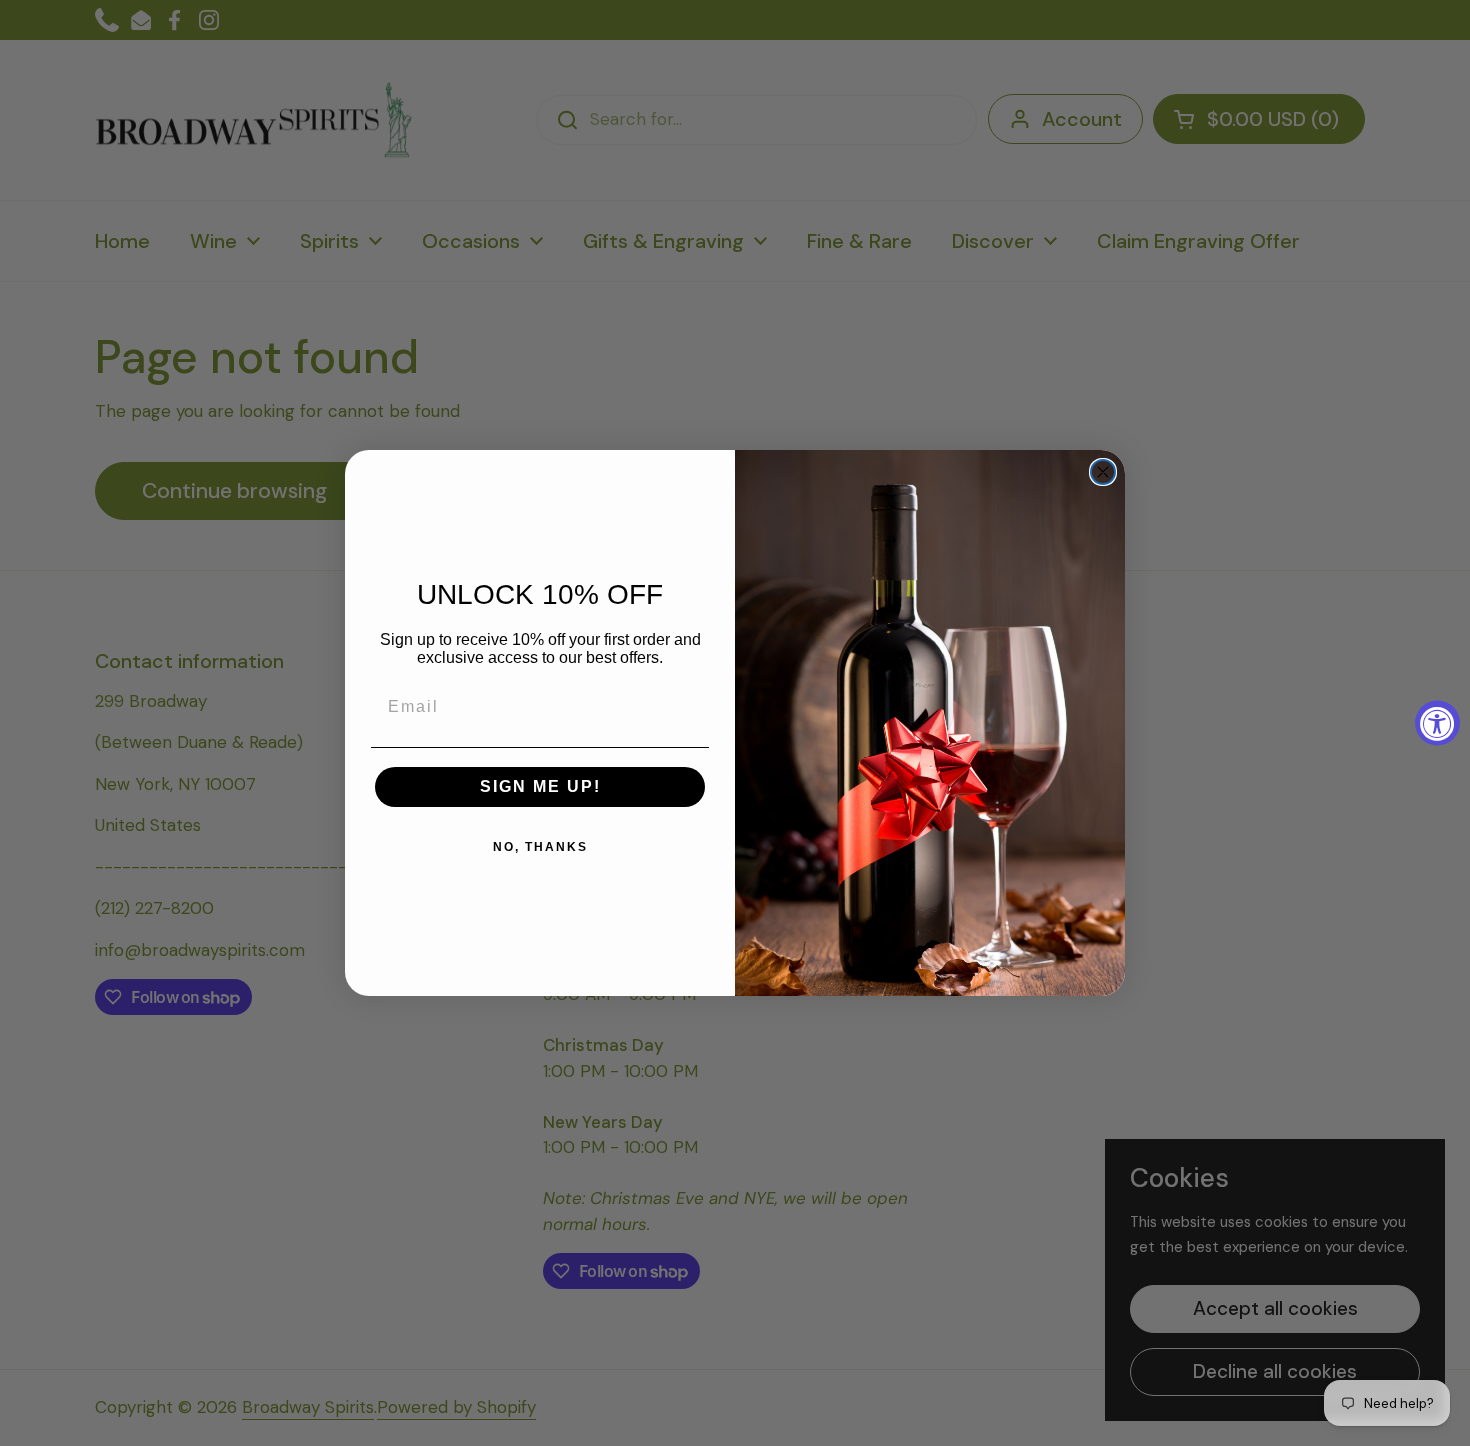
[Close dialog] (1103, 472)
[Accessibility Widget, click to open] (1437, 723)
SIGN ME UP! (540, 786)
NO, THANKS (540, 847)
